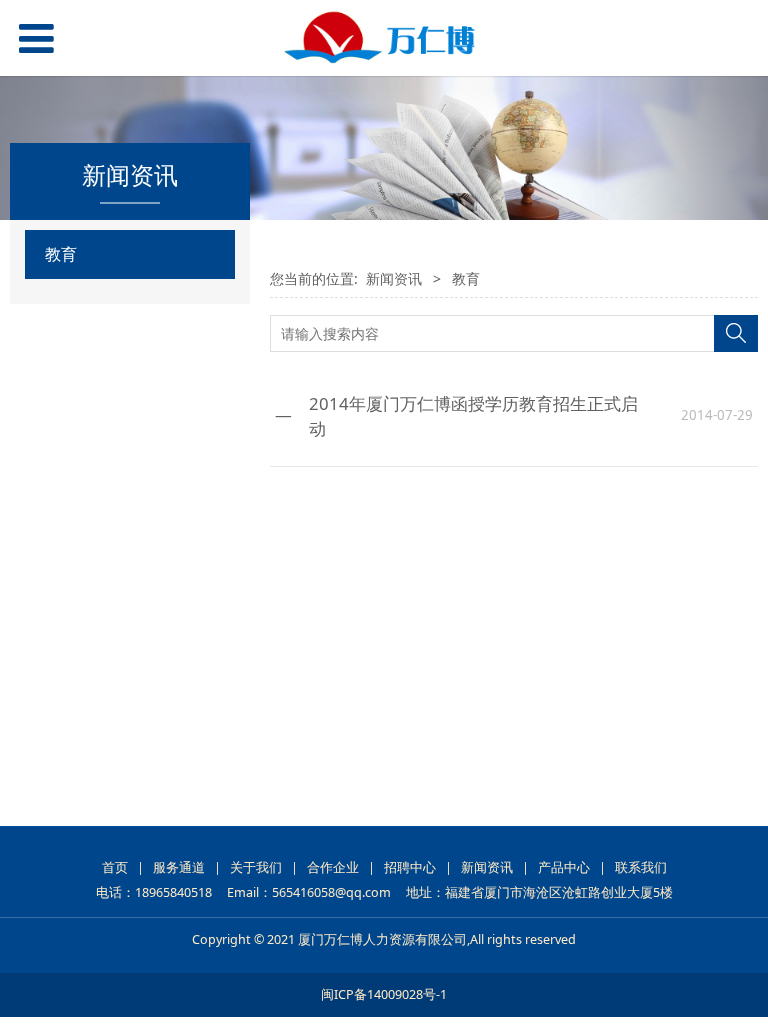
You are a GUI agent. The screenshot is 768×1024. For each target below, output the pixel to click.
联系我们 (641, 867)
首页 (115, 867)
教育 (61, 254)
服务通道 (179, 867)
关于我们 (256, 867)
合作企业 (333, 867)
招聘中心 (410, 867)
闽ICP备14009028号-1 (384, 994)
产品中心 (564, 867)
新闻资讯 (394, 278)
